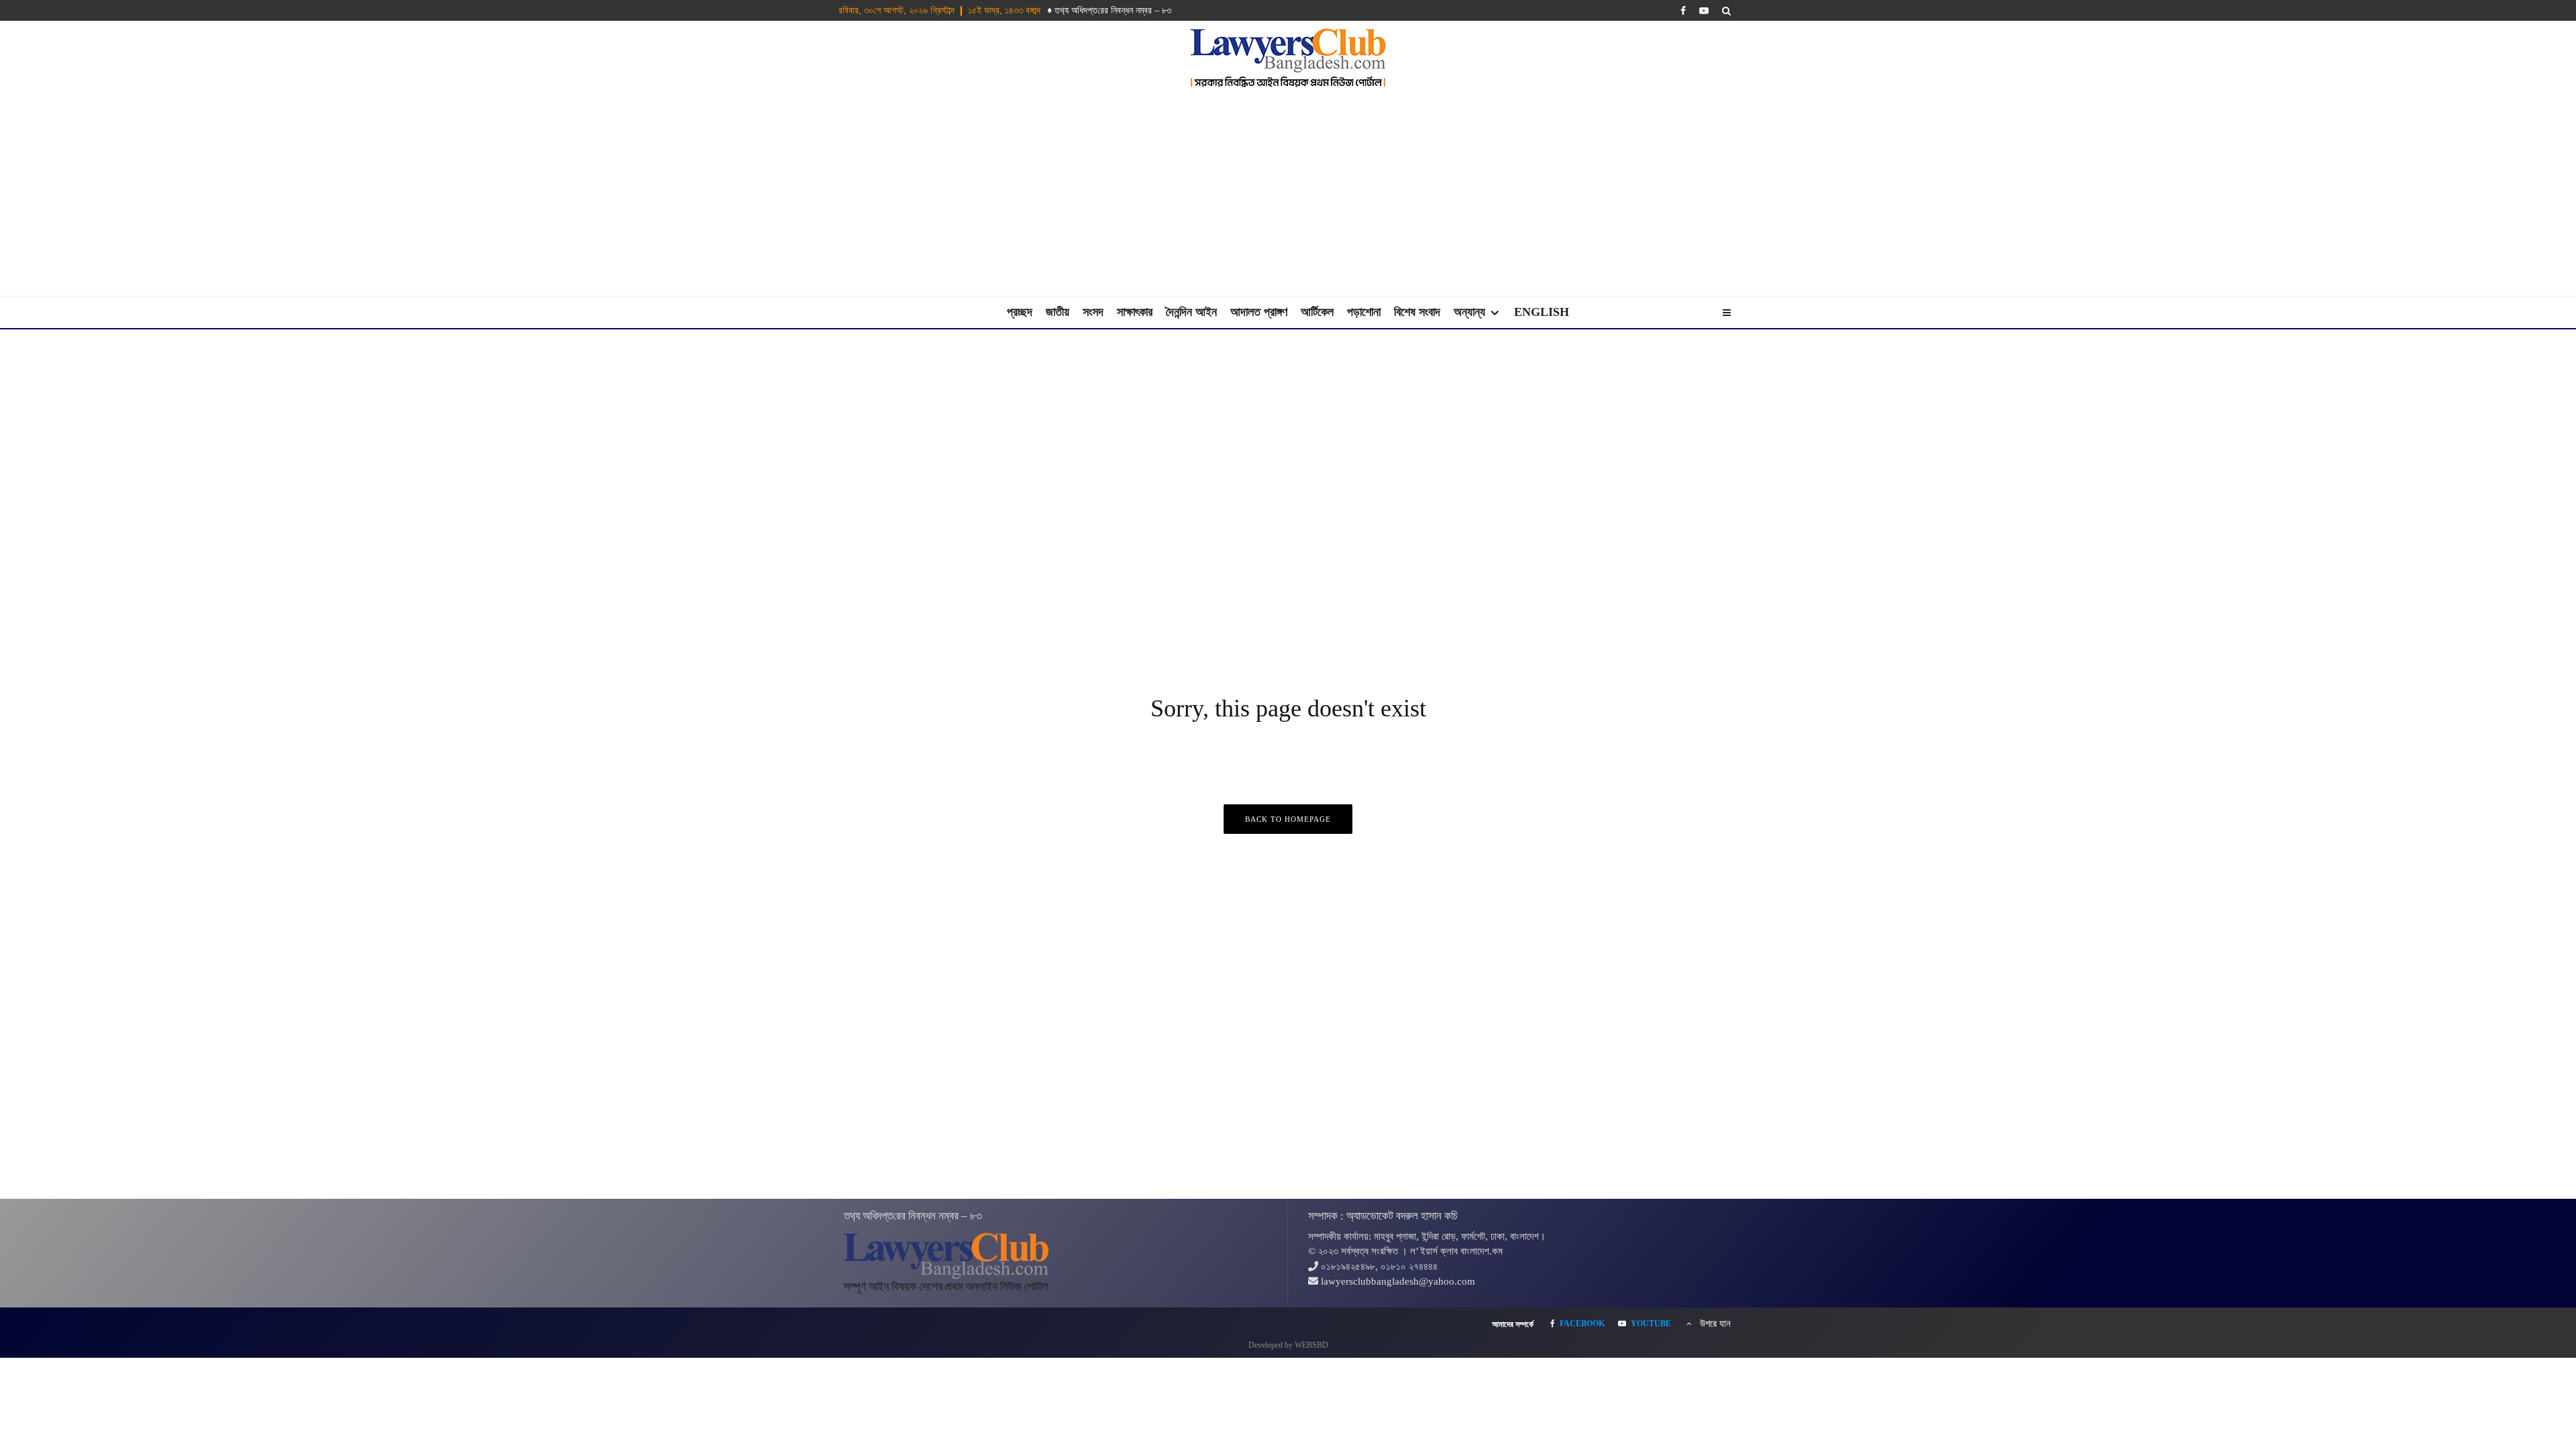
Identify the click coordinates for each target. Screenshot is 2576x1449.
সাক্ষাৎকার (1135, 312)
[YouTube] (1704, 11)
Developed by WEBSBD (1288, 1345)
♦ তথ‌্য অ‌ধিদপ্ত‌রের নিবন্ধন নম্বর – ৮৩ (1109, 10)
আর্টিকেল (1317, 312)
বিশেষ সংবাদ (1417, 312)
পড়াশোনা (1364, 312)
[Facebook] (1683, 11)
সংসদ (1093, 312)
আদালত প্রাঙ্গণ (1259, 312)
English (1542, 312)
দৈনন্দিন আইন (1191, 312)
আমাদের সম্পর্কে (1513, 1324)
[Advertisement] (1288, 195)
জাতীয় (1058, 312)
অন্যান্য (1469, 312)
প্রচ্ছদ (1020, 312)
